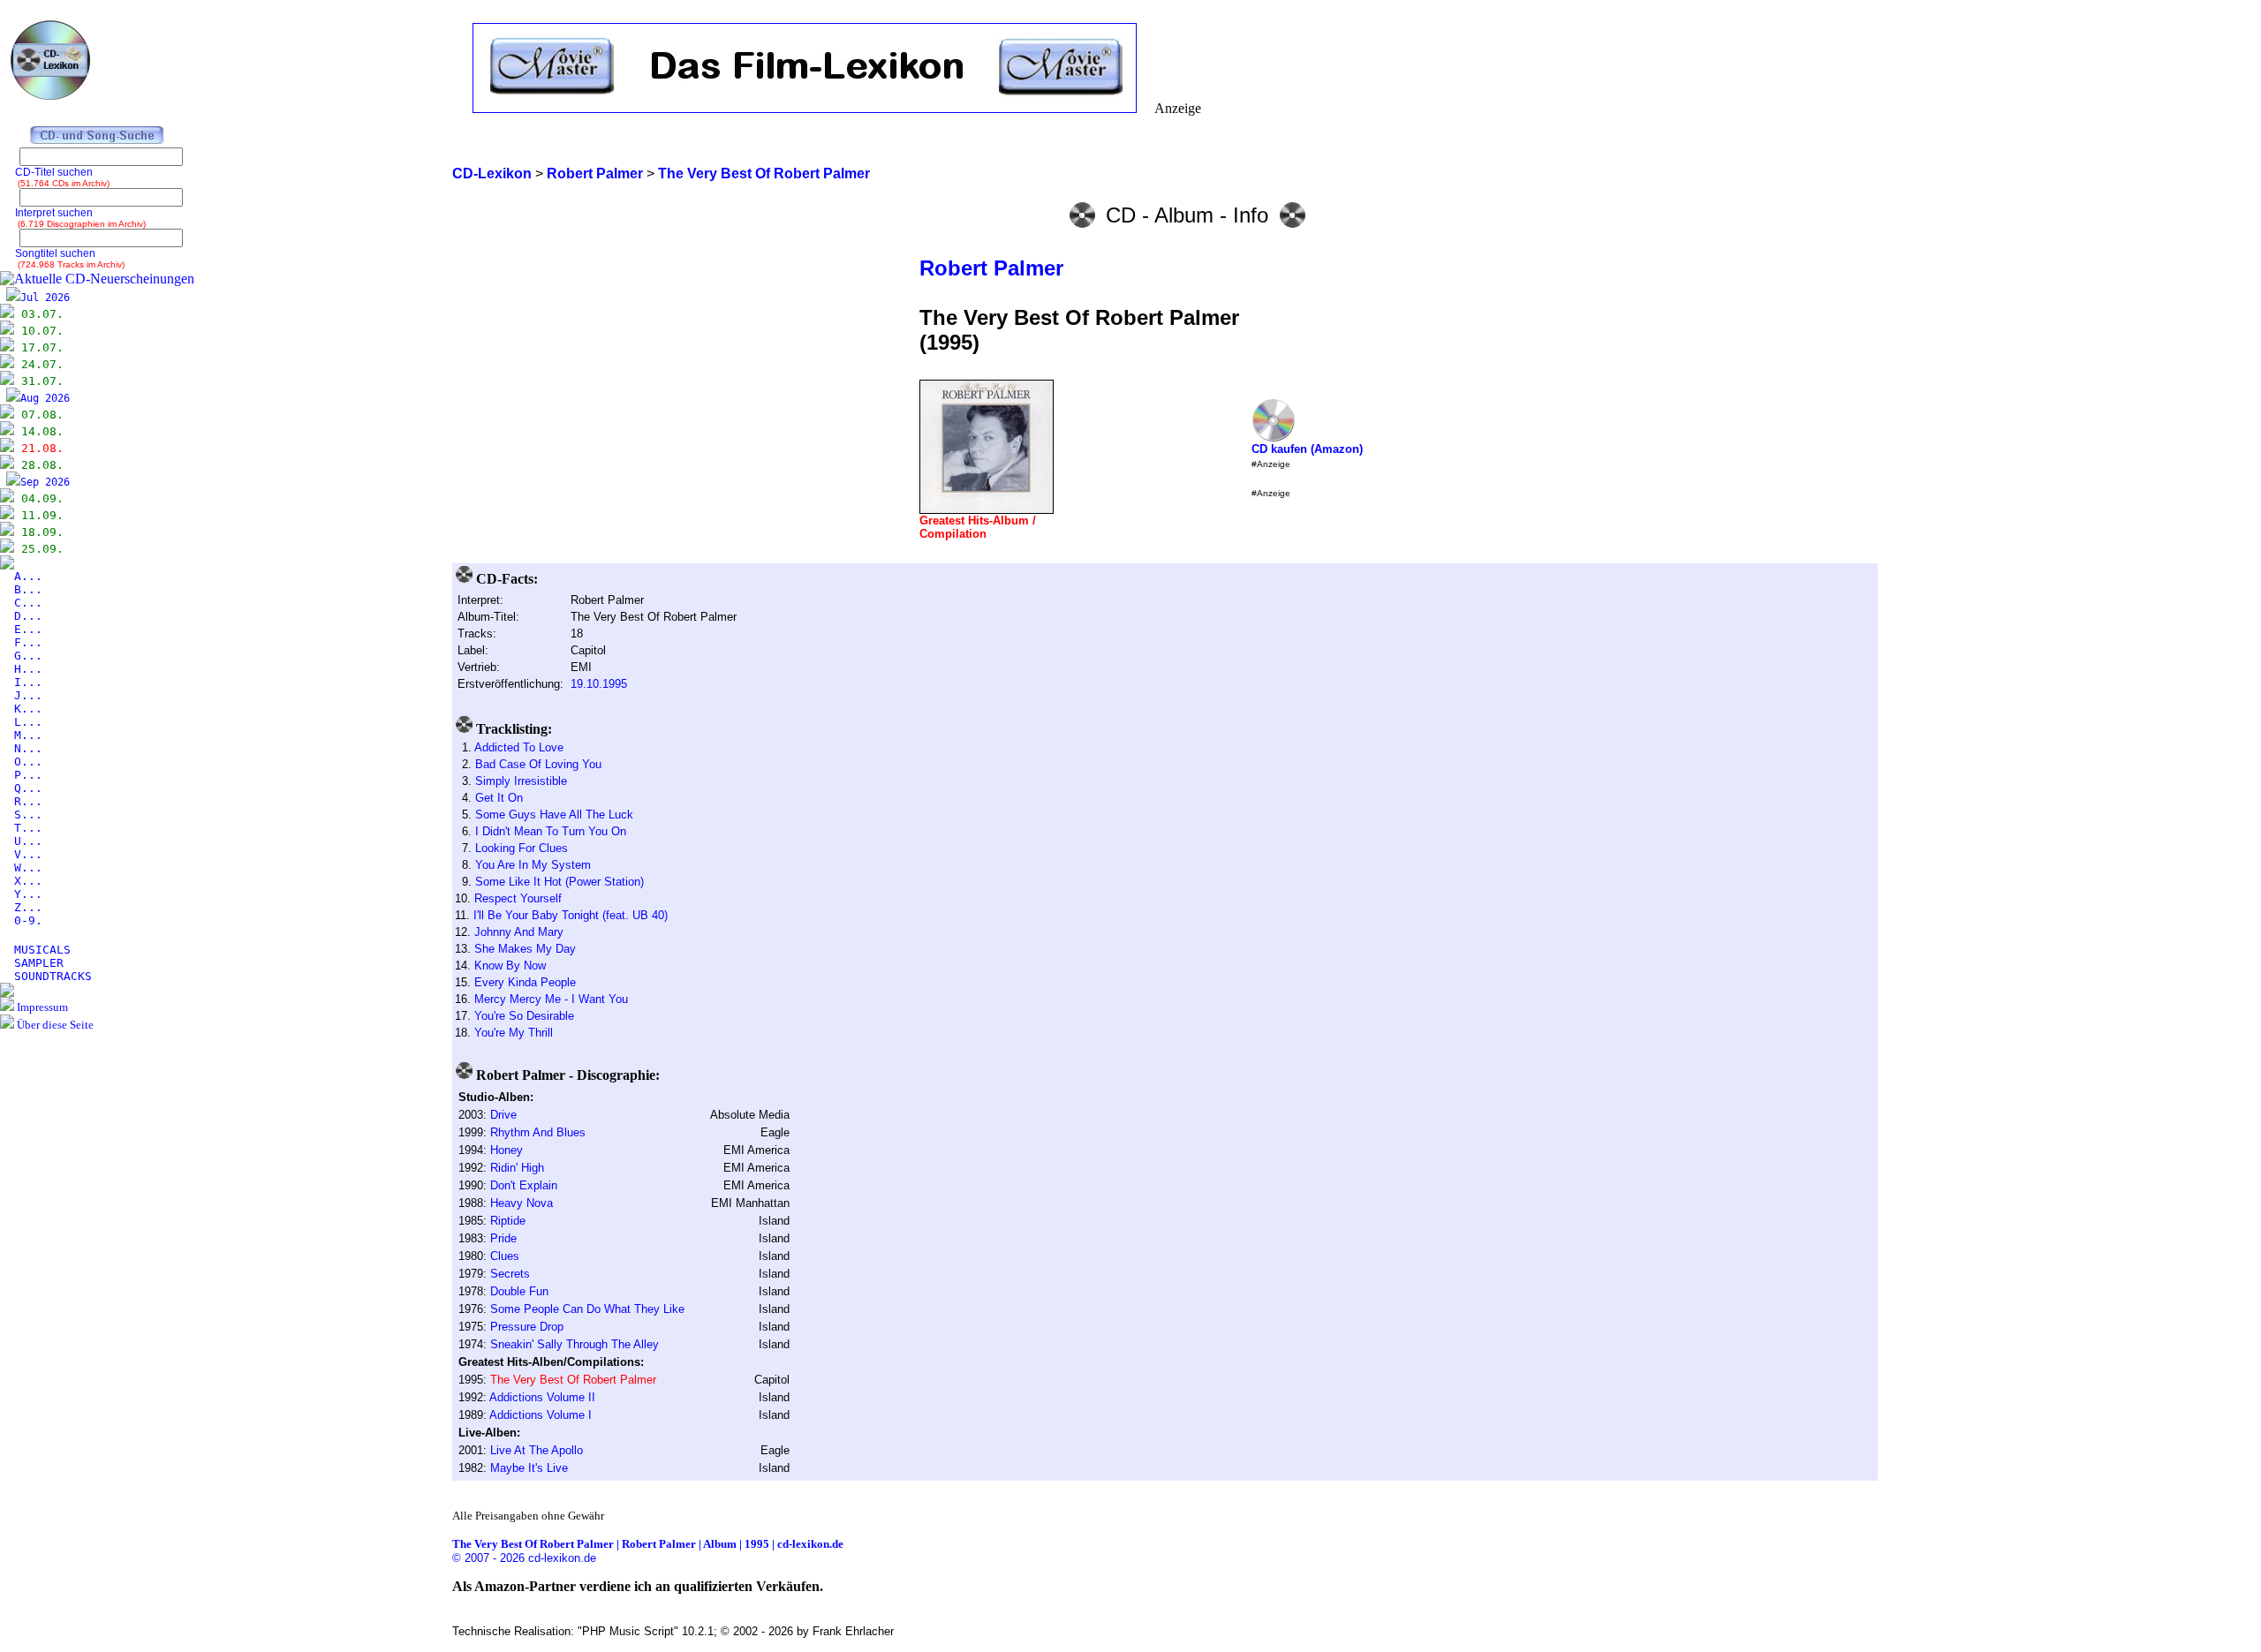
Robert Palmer (991, 268)
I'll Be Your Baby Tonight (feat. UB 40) (571, 915)
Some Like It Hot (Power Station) (560, 882)
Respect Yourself (518, 898)
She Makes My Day (525, 949)
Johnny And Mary (519, 932)
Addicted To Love (519, 747)
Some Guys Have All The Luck (554, 815)
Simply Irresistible (521, 781)
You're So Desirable (524, 1016)
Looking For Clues (522, 848)
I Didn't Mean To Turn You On (551, 831)
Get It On (499, 798)
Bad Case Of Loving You (538, 764)
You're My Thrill (514, 1033)
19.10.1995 (599, 684)
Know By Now (510, 966)
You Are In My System (533, 865)
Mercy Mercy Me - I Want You (551, 999)
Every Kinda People (525, 982)
